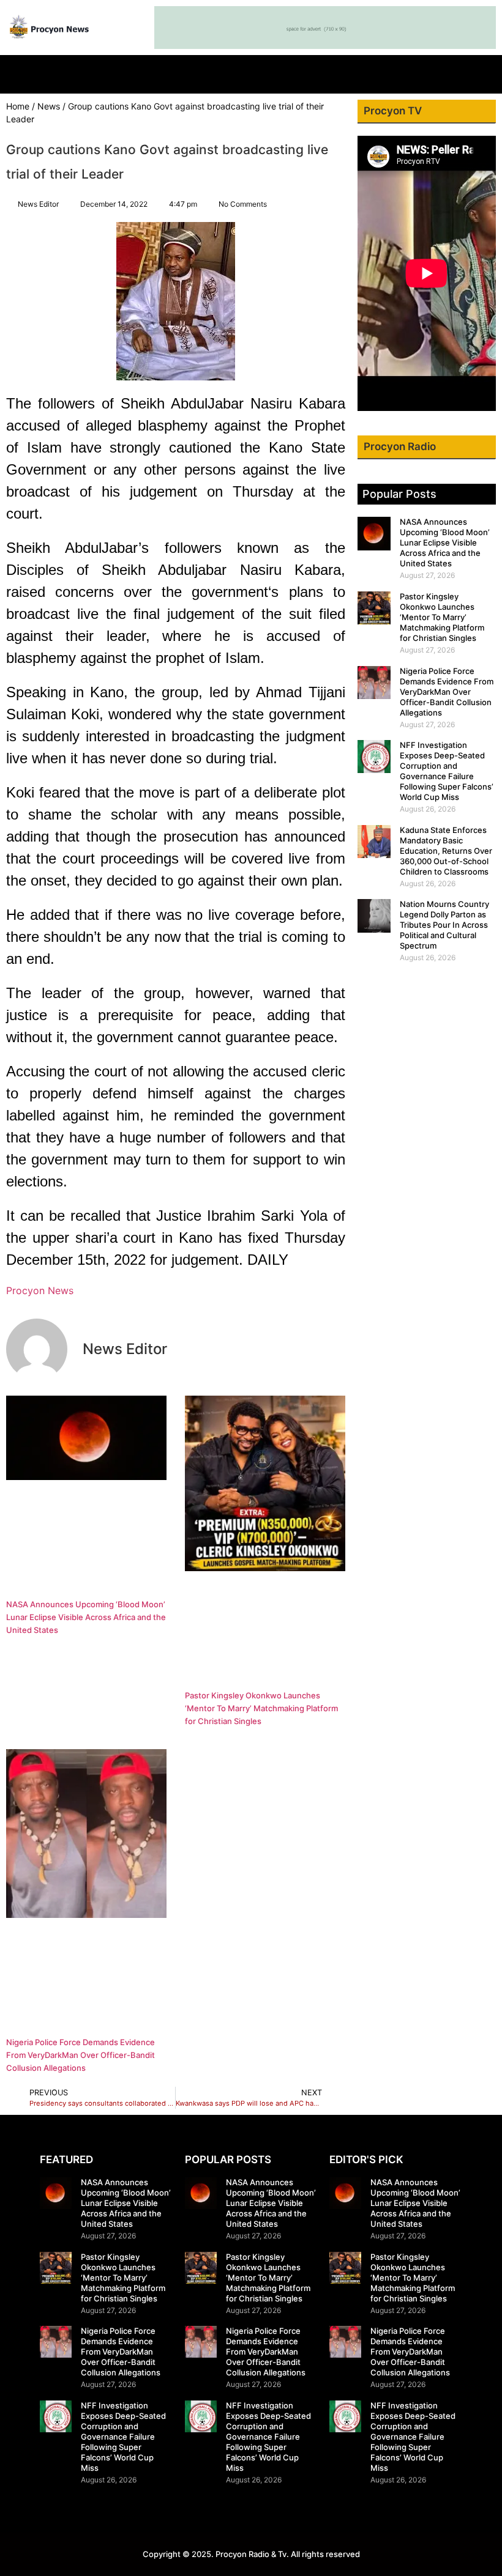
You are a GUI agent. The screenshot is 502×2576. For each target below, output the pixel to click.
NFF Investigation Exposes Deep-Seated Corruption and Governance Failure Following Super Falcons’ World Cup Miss (447, 771)
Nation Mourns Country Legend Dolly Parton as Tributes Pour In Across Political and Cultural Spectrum (444, 925)
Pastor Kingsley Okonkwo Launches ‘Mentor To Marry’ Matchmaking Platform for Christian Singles (261, 1708)
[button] (251, 71)
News (49, 106)
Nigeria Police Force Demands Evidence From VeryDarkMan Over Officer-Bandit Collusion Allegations (81, 2055)
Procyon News (40, 1290)
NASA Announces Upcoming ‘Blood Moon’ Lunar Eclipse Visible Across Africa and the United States (86, 1617)
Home (18, 106)
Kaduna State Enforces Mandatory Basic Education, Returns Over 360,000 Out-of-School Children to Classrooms (446, 851)
